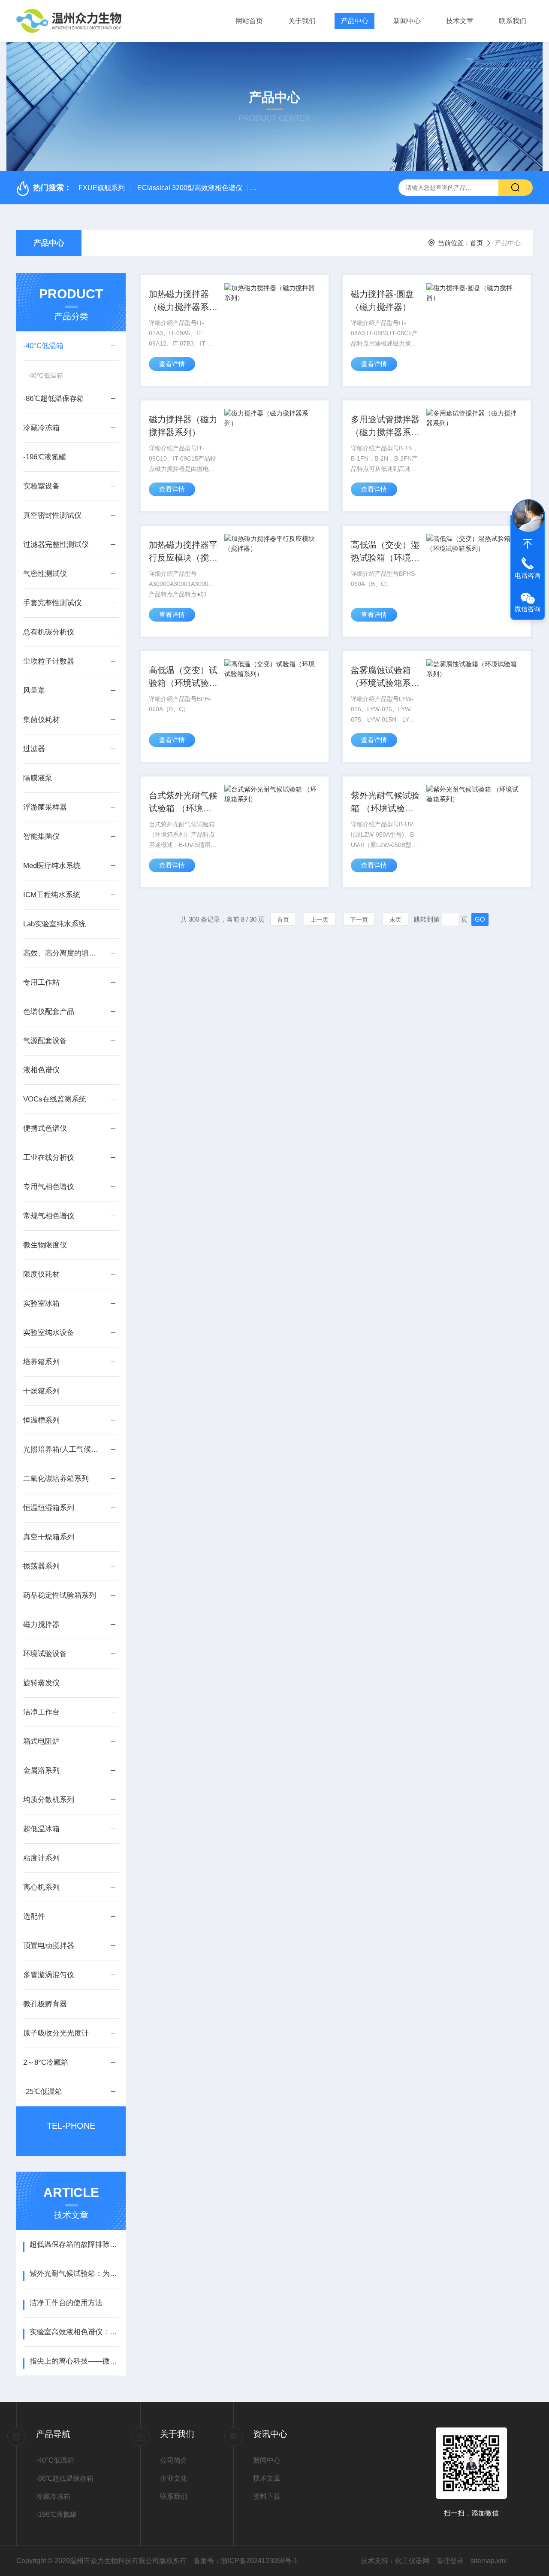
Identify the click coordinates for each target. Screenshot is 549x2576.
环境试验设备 (45, 1654)
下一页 (359, 919)
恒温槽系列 (41, 1420)
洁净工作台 (41, 1712)
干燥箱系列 (41, 1391)
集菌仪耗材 (41, 720)
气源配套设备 (45, 1041)
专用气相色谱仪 (49, 1187)
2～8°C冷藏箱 (46, 2062)
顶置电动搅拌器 (49, 1946)
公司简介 (174, 2460)
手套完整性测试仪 (52, 603)
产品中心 (355, 21)
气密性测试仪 (45, 574)
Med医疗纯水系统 (52, 866)
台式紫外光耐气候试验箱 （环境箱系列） (183, 803)
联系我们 (513, 21)
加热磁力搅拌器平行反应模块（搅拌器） (183, 552)
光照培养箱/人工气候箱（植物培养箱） (63, 1449)
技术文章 (460, 21)
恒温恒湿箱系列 (49, 1508)
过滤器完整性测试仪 (56, 545)
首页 (477, 243)
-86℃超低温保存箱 (54, 399)
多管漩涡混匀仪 (49, 1975)
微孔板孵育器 (45, 2004)
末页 (395, 919)
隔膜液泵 (38, 778)
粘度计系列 (41, 1858)
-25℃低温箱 (43, 2092)
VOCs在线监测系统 (55, 1099)
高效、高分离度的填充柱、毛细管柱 (63, 953)
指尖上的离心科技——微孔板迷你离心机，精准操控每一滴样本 (74, 2361)
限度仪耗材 (41, 1274)
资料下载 (267, 2496)
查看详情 (172, 364)
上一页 (320, 919)
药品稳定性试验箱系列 (60, 1595)
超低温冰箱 (41, 1829)
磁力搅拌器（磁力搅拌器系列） (183, 426)
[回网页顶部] (528, 544)
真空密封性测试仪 (52, 515)
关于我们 (302, 21)
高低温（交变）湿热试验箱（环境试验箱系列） (385, 552)
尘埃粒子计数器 (49, 661)
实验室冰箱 (41, 1303)
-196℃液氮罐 (45, 457)
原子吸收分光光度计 (56, 2033)
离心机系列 (41, 1887)
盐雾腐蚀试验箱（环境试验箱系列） (381, 677)
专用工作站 (41, 982)
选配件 (34, 1916)
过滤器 (34, 749)
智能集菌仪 (41, 836)
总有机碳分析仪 (49, 632)
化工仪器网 (412, 2561)
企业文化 (174, 2478)
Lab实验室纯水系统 (54, 924)
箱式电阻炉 (41, 1741)
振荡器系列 (41, 1566)
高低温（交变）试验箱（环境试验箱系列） (183, 677)
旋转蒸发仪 (41, 1683)
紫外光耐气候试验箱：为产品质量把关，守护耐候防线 (74, 2274)
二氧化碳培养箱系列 (56, 1479)
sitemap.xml (489, 2561)
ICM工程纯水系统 (52, 895)
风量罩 (34, 690)
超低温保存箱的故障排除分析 (74, 2244)
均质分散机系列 (49, 1800)
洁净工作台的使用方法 (66, 2303)
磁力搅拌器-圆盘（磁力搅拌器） (382, 300)
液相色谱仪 (41, 1070)
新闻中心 (407, 21)
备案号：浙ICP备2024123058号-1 (246, 2561)
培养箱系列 (41, 1362)
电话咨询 (528, 575)
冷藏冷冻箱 (41, 428)
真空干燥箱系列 (49, 1537)
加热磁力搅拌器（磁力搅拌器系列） (179, 301)
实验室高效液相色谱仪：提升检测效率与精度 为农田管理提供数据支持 (74, 2332)
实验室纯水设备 (49, 1333)
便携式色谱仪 (45, 1128)
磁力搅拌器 (41, 1625)
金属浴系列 (41, 1770)
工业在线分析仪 (49, 1158)
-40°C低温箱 (43, 346)
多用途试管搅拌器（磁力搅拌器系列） (385, 427)
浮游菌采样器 (45, 807)
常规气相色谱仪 (49, 1216)
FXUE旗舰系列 (102, 188)
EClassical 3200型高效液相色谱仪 (190, 188)
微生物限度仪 (45, 1245)
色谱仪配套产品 (49, 1012)
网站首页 (249, 21)
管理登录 (450, 2561)
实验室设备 (41, 486)
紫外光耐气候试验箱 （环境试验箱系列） (385, 803)
